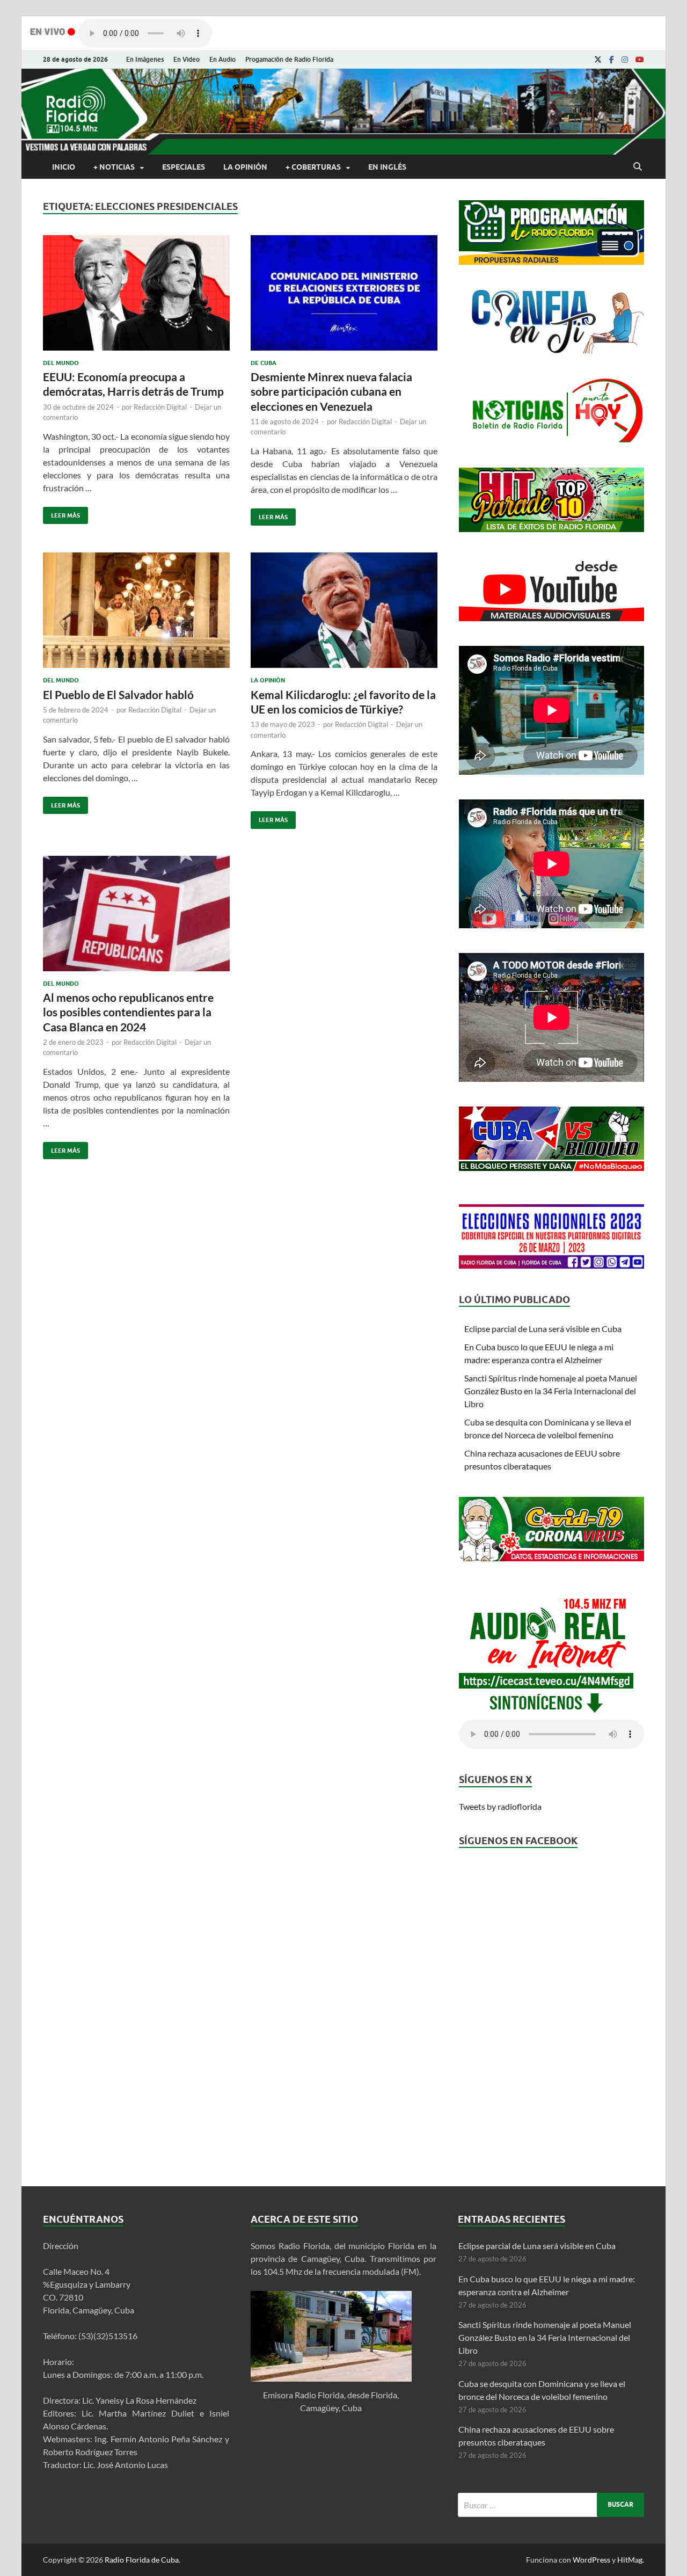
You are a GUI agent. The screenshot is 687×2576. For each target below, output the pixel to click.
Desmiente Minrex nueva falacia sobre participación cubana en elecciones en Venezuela (331, 391)
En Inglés (387, 167)
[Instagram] (625, 60)
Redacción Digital (160, 407)
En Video (187, 59)
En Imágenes (145, 59)
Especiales (184, 167)
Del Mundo (61, 363)
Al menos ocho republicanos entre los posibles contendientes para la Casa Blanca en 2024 (128, 1012)
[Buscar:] (551, 2505)
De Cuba (264, 363)
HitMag (630, 2560)
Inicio (64, 167)
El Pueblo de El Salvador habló (118, 694)
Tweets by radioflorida (500, 1806)
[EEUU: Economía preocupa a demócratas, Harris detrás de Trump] (136, 297)
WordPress (591, 2560)
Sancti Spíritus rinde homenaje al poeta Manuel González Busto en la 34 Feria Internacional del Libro (551, 1391)
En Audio (222, 59)
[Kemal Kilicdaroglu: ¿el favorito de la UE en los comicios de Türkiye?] (344, 614)
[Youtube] (640, 60)
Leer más (61, 513)
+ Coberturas (313, 167)
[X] (598, 60)
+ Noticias (114, 167)
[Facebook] (612, 60)
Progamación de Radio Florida (289, 59)
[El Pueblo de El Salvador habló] (136, 614)
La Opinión (245, 167)
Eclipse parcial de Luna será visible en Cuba (543, 1329)
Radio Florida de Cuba (142, 2560)
